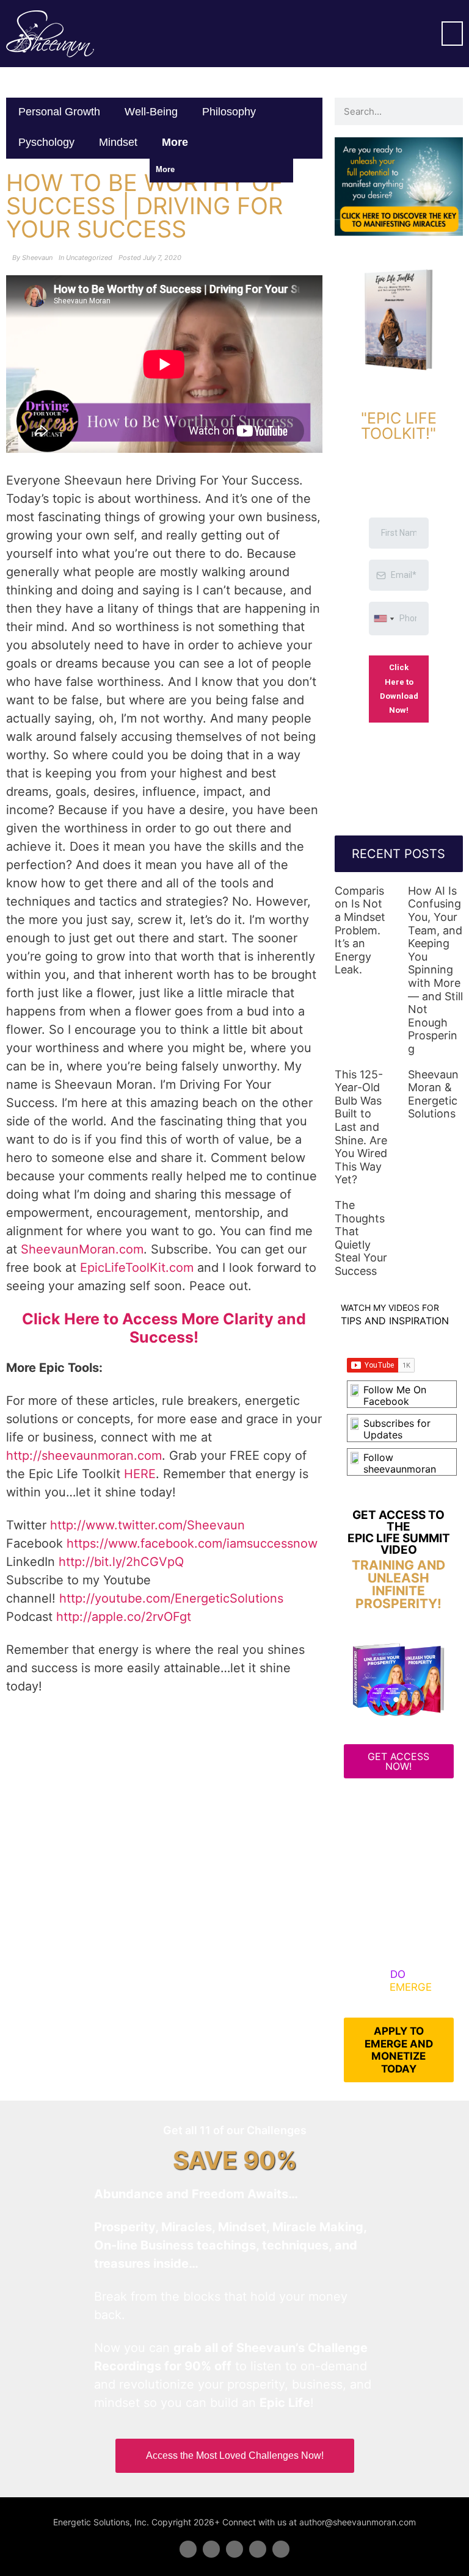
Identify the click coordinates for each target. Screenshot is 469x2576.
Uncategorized (89, 258)
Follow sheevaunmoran (400, 1463)
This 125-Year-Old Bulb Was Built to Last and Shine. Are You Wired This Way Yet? (361, 1127)
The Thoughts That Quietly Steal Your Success (361, 1238)
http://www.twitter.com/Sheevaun (147, 1525)
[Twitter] (211, 2549)
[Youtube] (258, 2549)
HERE (140, 1474)
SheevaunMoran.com (82, 1249)
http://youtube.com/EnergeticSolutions (171, 1598)
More (176, 142)
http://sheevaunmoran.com (84, 1456)
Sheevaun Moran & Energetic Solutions (433, 1094)
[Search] (449, 111)
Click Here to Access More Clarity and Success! (164, 1328)
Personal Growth (59, 112)
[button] (452, 34)
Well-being (151, 112)
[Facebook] (188, 2549)
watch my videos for (390, 1308)
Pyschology (46, 142)
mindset (118, 142)
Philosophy (229, 112)
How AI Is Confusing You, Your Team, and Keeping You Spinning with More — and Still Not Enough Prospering (435, 970)
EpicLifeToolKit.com (137, 1268)
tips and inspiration (395, 1321)
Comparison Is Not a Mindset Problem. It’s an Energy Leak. (360, 930)
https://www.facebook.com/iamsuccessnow (192, 1543)
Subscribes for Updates (397, 1429)
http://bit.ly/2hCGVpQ (121, 1562)
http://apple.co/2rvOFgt (124, 1617)
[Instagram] (281, 2549)
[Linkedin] (234, 2549)
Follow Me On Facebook (395, 1395)
